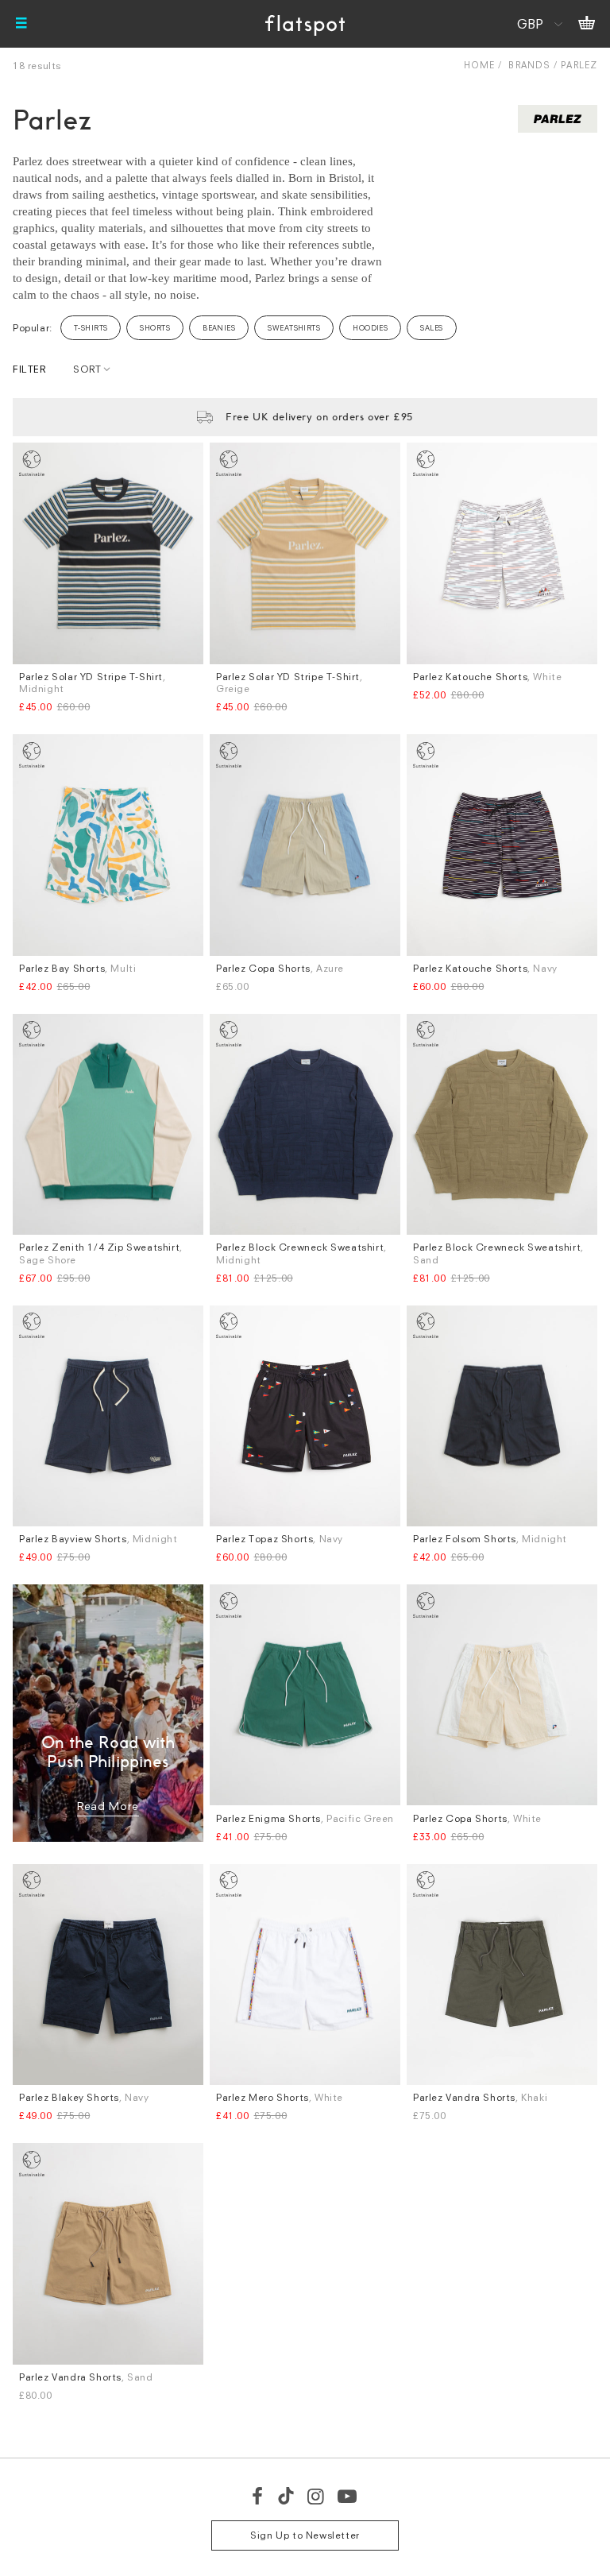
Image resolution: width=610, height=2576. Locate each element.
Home (479, 65)
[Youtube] (348, 2496)
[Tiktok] (286, 2496)
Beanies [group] (219, 328)
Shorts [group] (155, 328)
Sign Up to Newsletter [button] (305, 2535)
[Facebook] (258, 2496)
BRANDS (529, 65)
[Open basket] (587, 24)
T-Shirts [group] (91, 328)
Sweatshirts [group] (294, 328)
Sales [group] (431, 328)
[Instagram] (317, 2496)
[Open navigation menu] (21, 24)
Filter (29, 369)
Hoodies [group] (370, 328)
